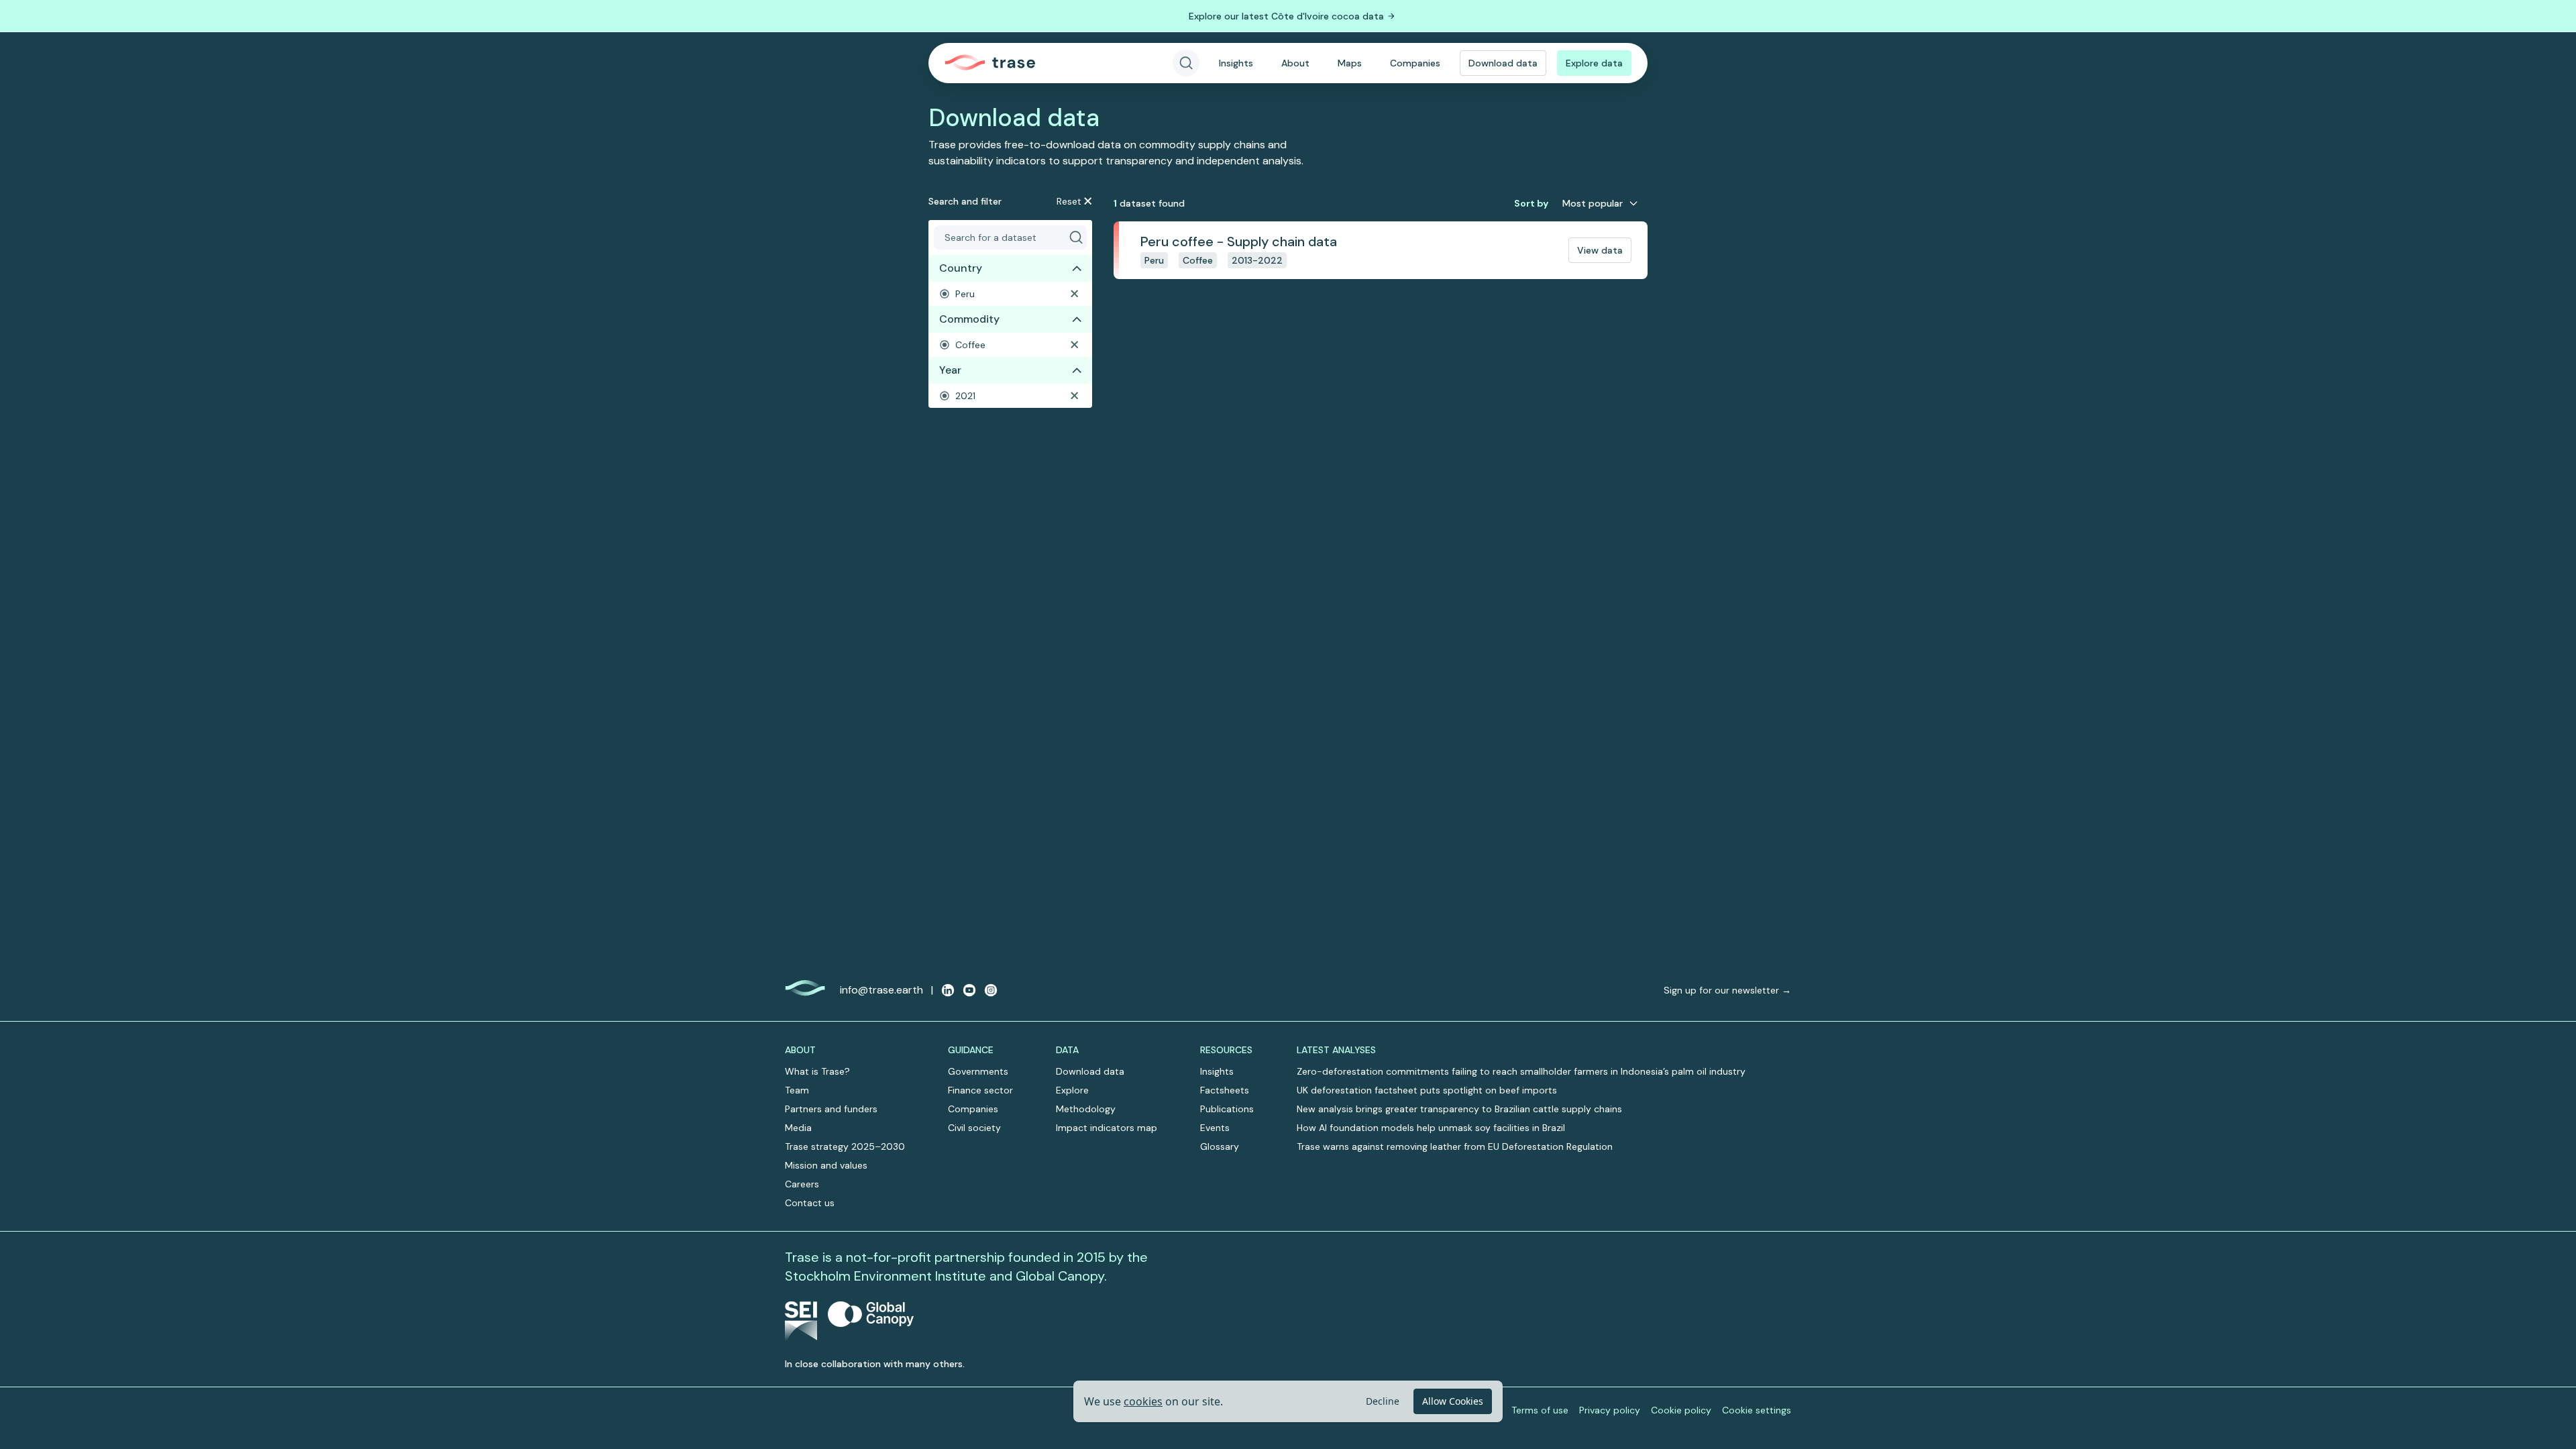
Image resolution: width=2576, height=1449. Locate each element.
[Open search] (1186, 63)
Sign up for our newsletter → (1727, 990)
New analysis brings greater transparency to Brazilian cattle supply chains (1459, 1109)
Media (798, 1128)
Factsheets (1225, 1090)
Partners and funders (831, 1109)
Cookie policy (1681, 1410)
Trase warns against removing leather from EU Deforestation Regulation (1455, 1146)
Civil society (974, 1128)
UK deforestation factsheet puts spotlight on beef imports (1427, 1090)
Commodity (969, 319)
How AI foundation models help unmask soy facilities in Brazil (1431, 1128)
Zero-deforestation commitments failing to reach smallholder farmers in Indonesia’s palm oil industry (1521, 1071)
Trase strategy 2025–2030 (845, 1146)
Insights (1236, 63)
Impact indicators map (1107, 1128)
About (1295, 63)
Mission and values (826, 1165)
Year (950, 370)
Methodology (1086, 1109)
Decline (1383, 1401)
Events (1215, 1128)
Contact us (810, 1203)
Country (961, 268)
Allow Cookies (1453, 1401)
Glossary (1220, 1146)
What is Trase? (817, 1071)
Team (797, 1090)
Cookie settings (1757, 1410)
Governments (978, 1071)
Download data (1503, 63)
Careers (802, 1184)
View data (1600, 250)
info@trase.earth (881, 990)
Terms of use (1540, 1410)
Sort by (1531, 203)
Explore (1072, 1090)
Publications (1227, 1109)
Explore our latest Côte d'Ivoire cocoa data (1286, 16)
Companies (1415, 63)
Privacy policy (1610, 1410)
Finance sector (980, 1090)
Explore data (1594, 63)
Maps (1350, 63)
